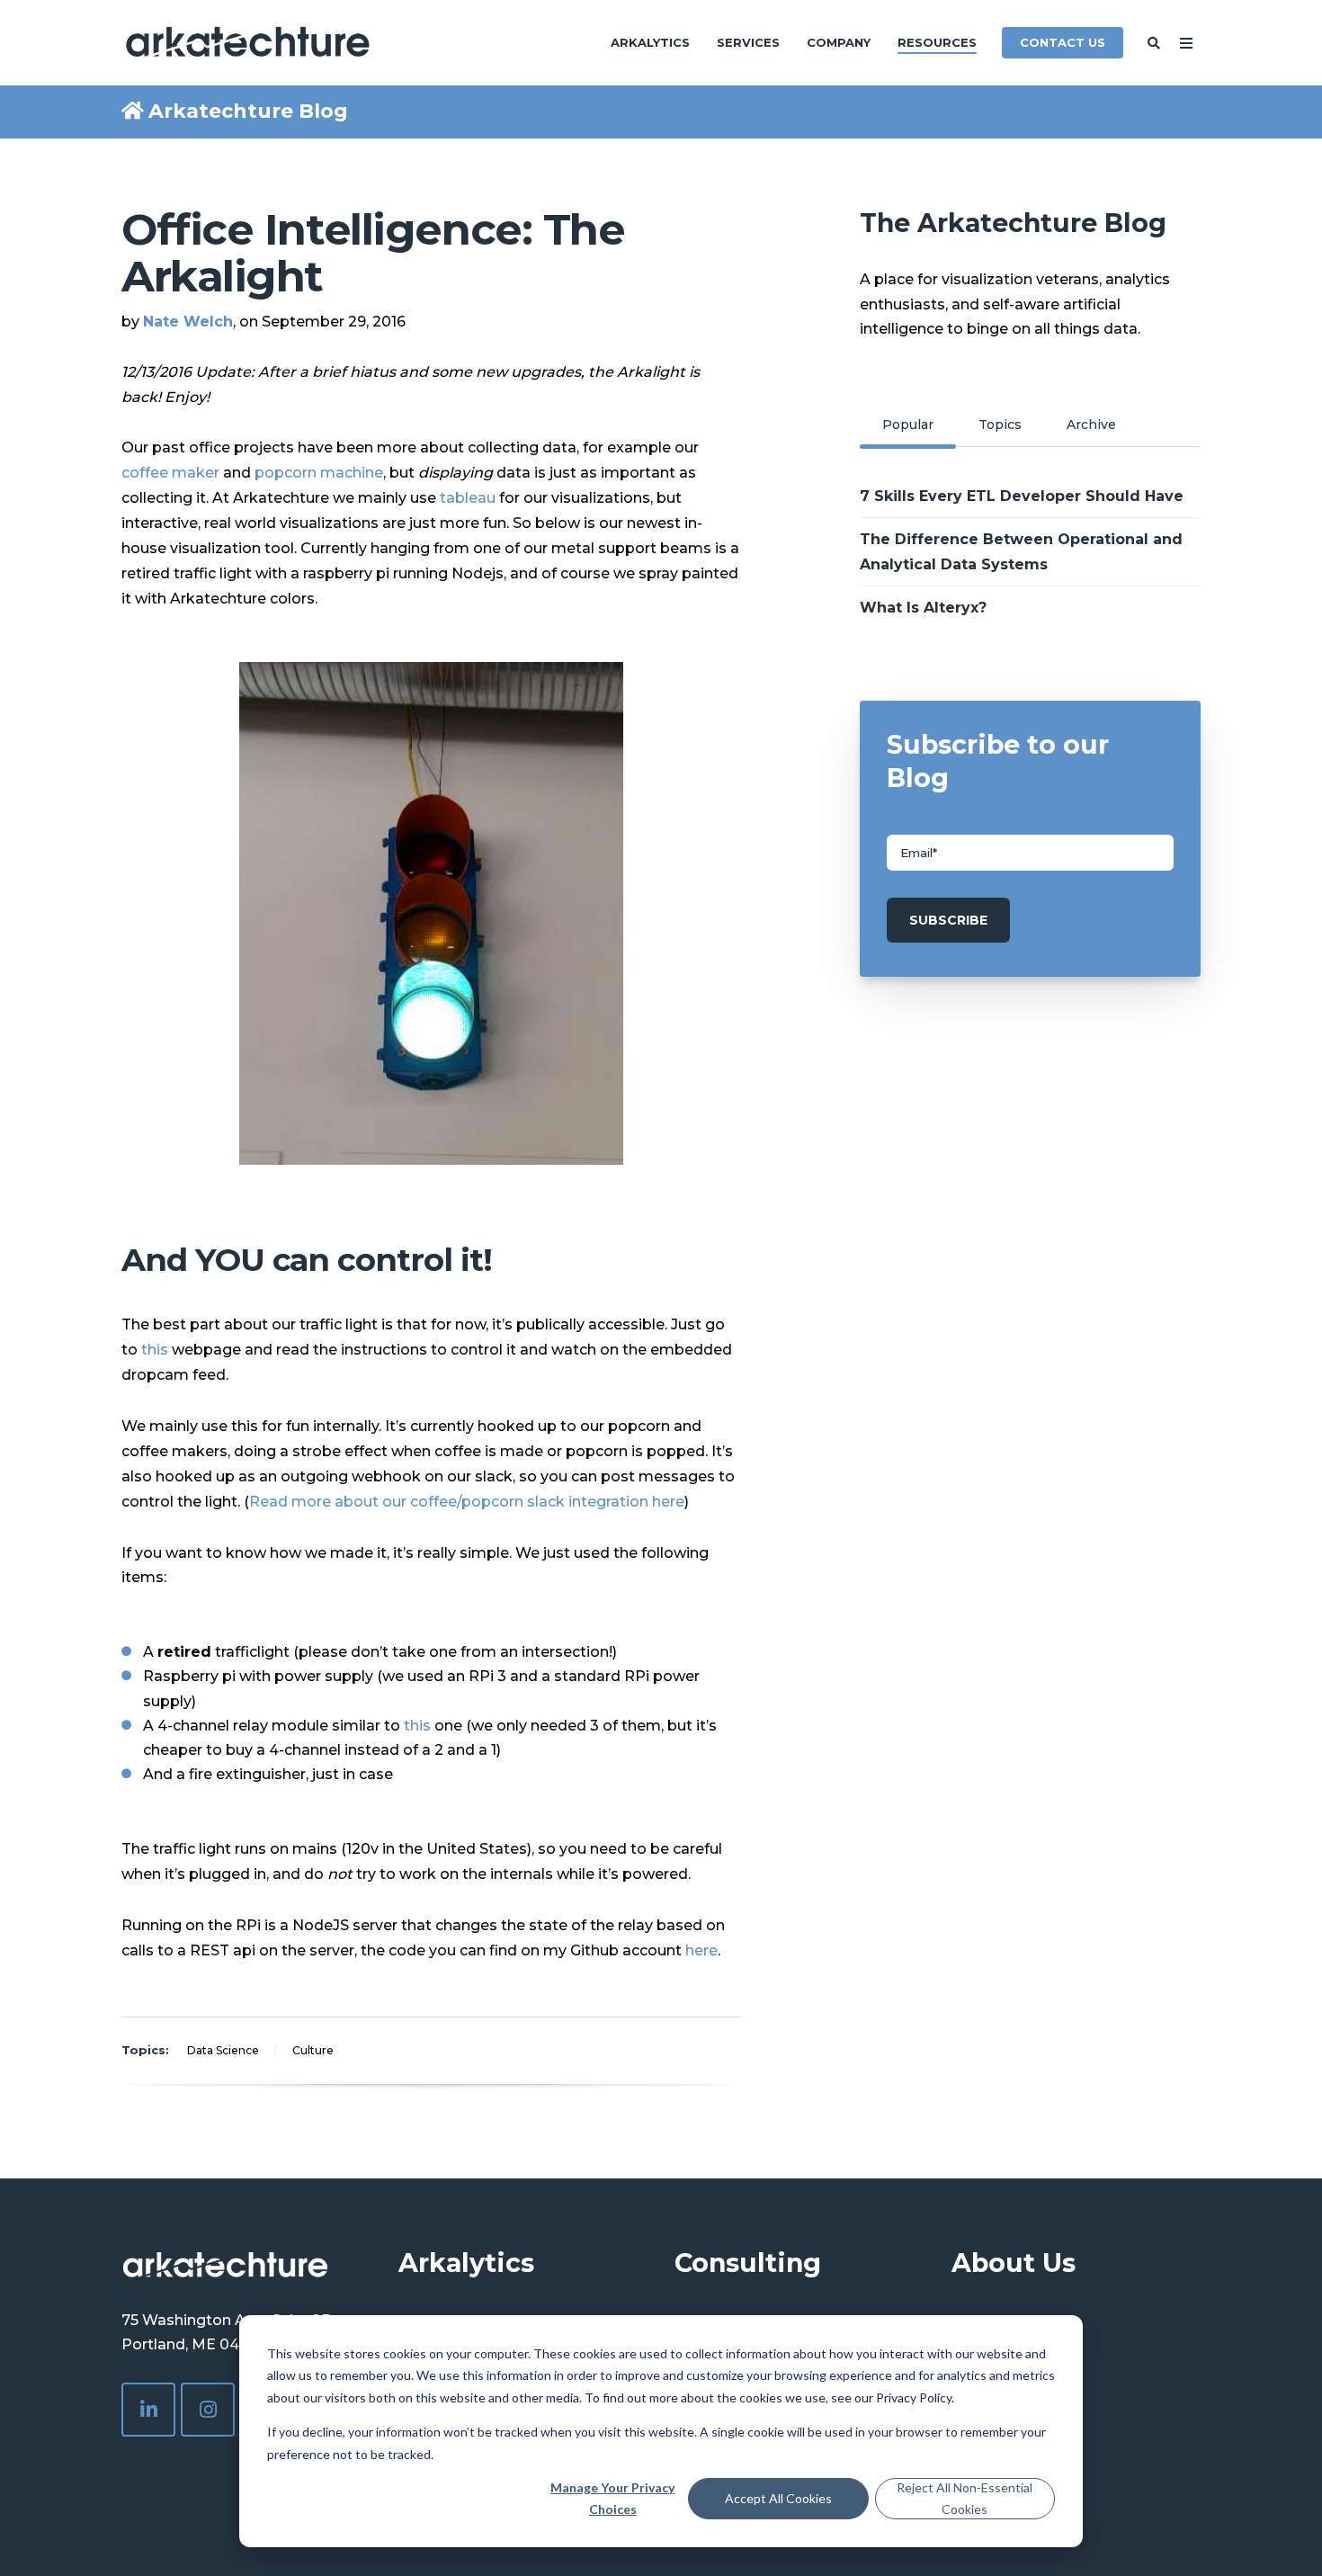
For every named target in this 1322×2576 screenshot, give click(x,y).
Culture (313, 2050)
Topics (1000, 425)
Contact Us (1063, 42)
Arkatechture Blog (248, 111)
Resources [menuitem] (937, 42)
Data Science (223, 2050)
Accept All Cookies (778, 2498)
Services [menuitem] (748, 42)
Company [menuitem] (839, 42)
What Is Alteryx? (923, 608)
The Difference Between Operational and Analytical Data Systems (1021, 551)
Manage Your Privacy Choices (612, 2499)
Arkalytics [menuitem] (650, 42)
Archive (1091, 425)
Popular (908, 425)
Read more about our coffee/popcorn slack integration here (467, 1502)
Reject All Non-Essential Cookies (965, 2499)
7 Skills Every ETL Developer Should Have (1022, 496)
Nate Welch (188, 322)
